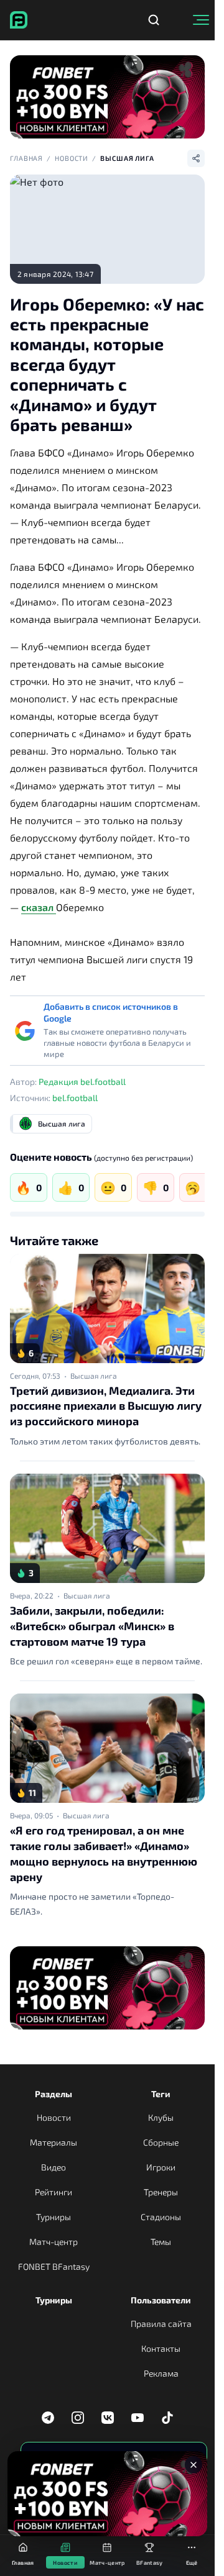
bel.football (75, 1098)
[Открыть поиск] (154, 20)
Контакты (161, 2348)
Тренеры (161, 2192)
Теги (161, 2094)
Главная (26, 158)
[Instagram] (78, 2418)
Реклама (161, 2373)
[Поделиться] (196, 158)
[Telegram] (48, 2418)
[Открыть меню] (201, 20)
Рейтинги (54, 2192)
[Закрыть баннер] (194, 2465)
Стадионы (161, 2217)
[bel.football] (19, 20)
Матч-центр (54, 2242)
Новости (72, 158)
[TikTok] (167, 2418)
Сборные (161, 2142)
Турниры (54, 2217)
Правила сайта (161, 2324)
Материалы (54, 2142)
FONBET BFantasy (54, 2266)
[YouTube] (138, 2418)
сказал (39, 907)
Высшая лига (127, 158)
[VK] (108, 2418)
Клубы (161, 2117)
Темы (161, 2242)
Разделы (54, 2094)
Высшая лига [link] (94, 1376)
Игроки (161, 2167)
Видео (54, 2167)
